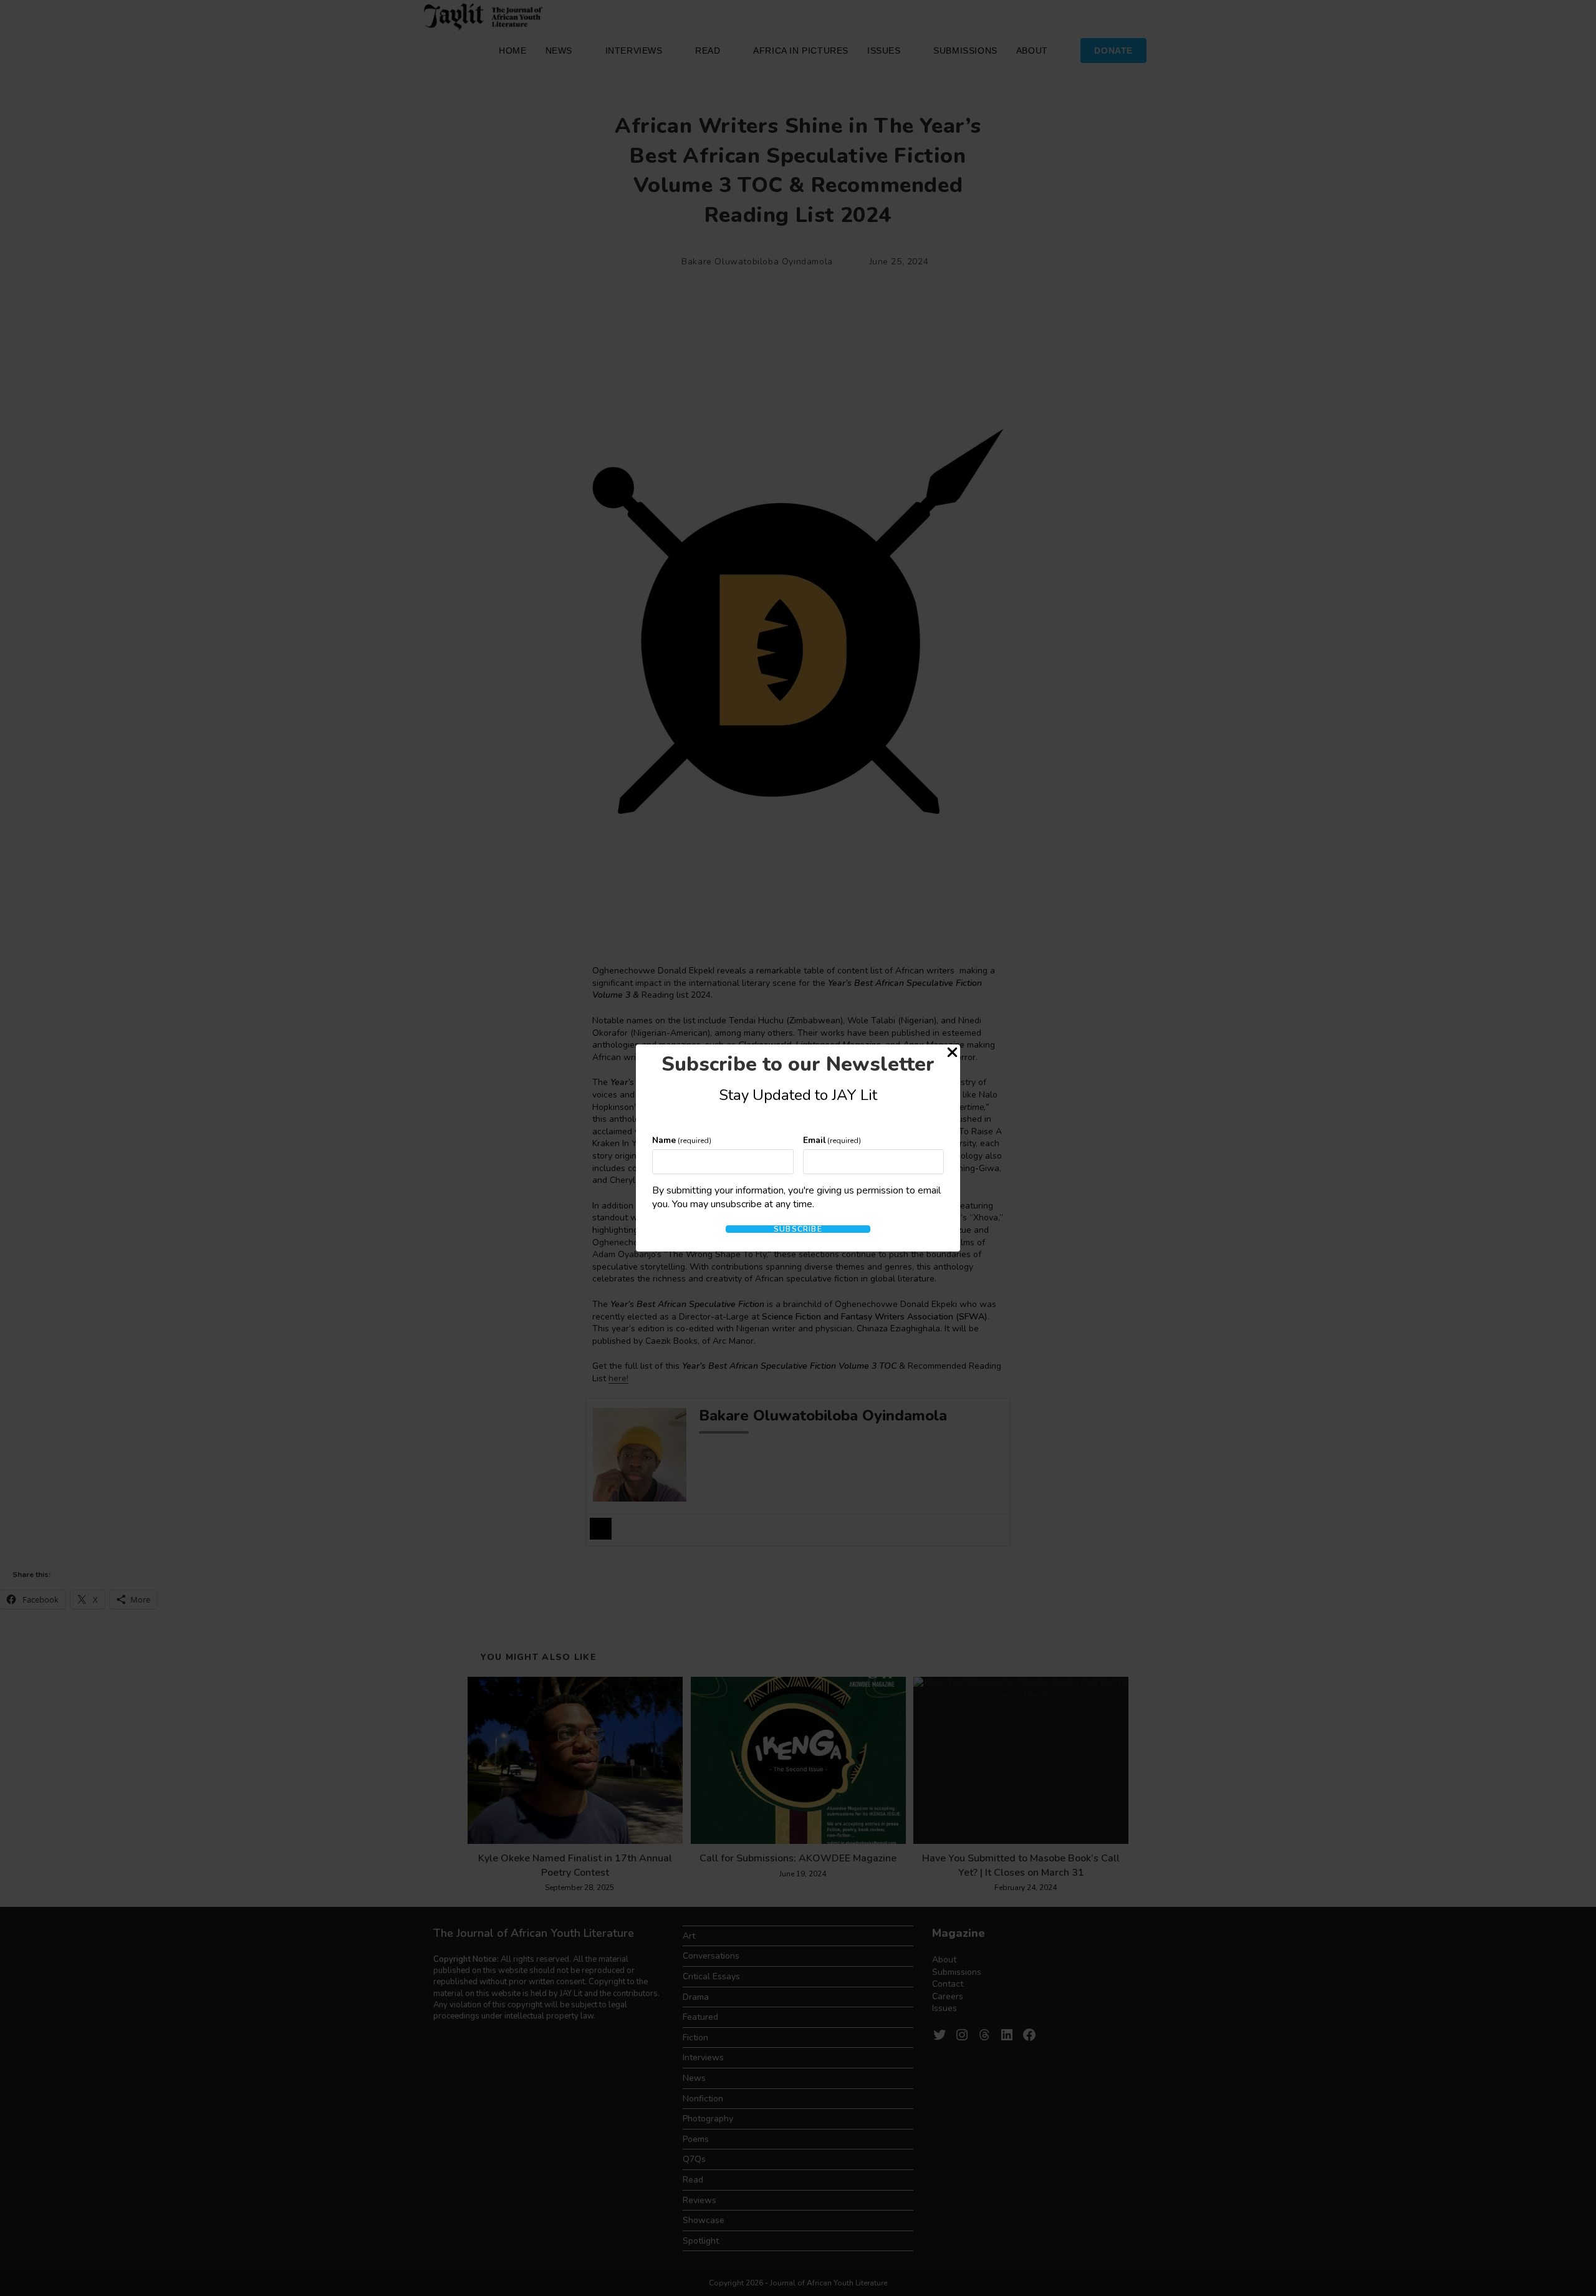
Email (832, 1140)
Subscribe (798, 1229)
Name (682, 1140)
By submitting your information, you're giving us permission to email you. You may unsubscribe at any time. (796, 1197)
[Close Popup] (952, 1054)
